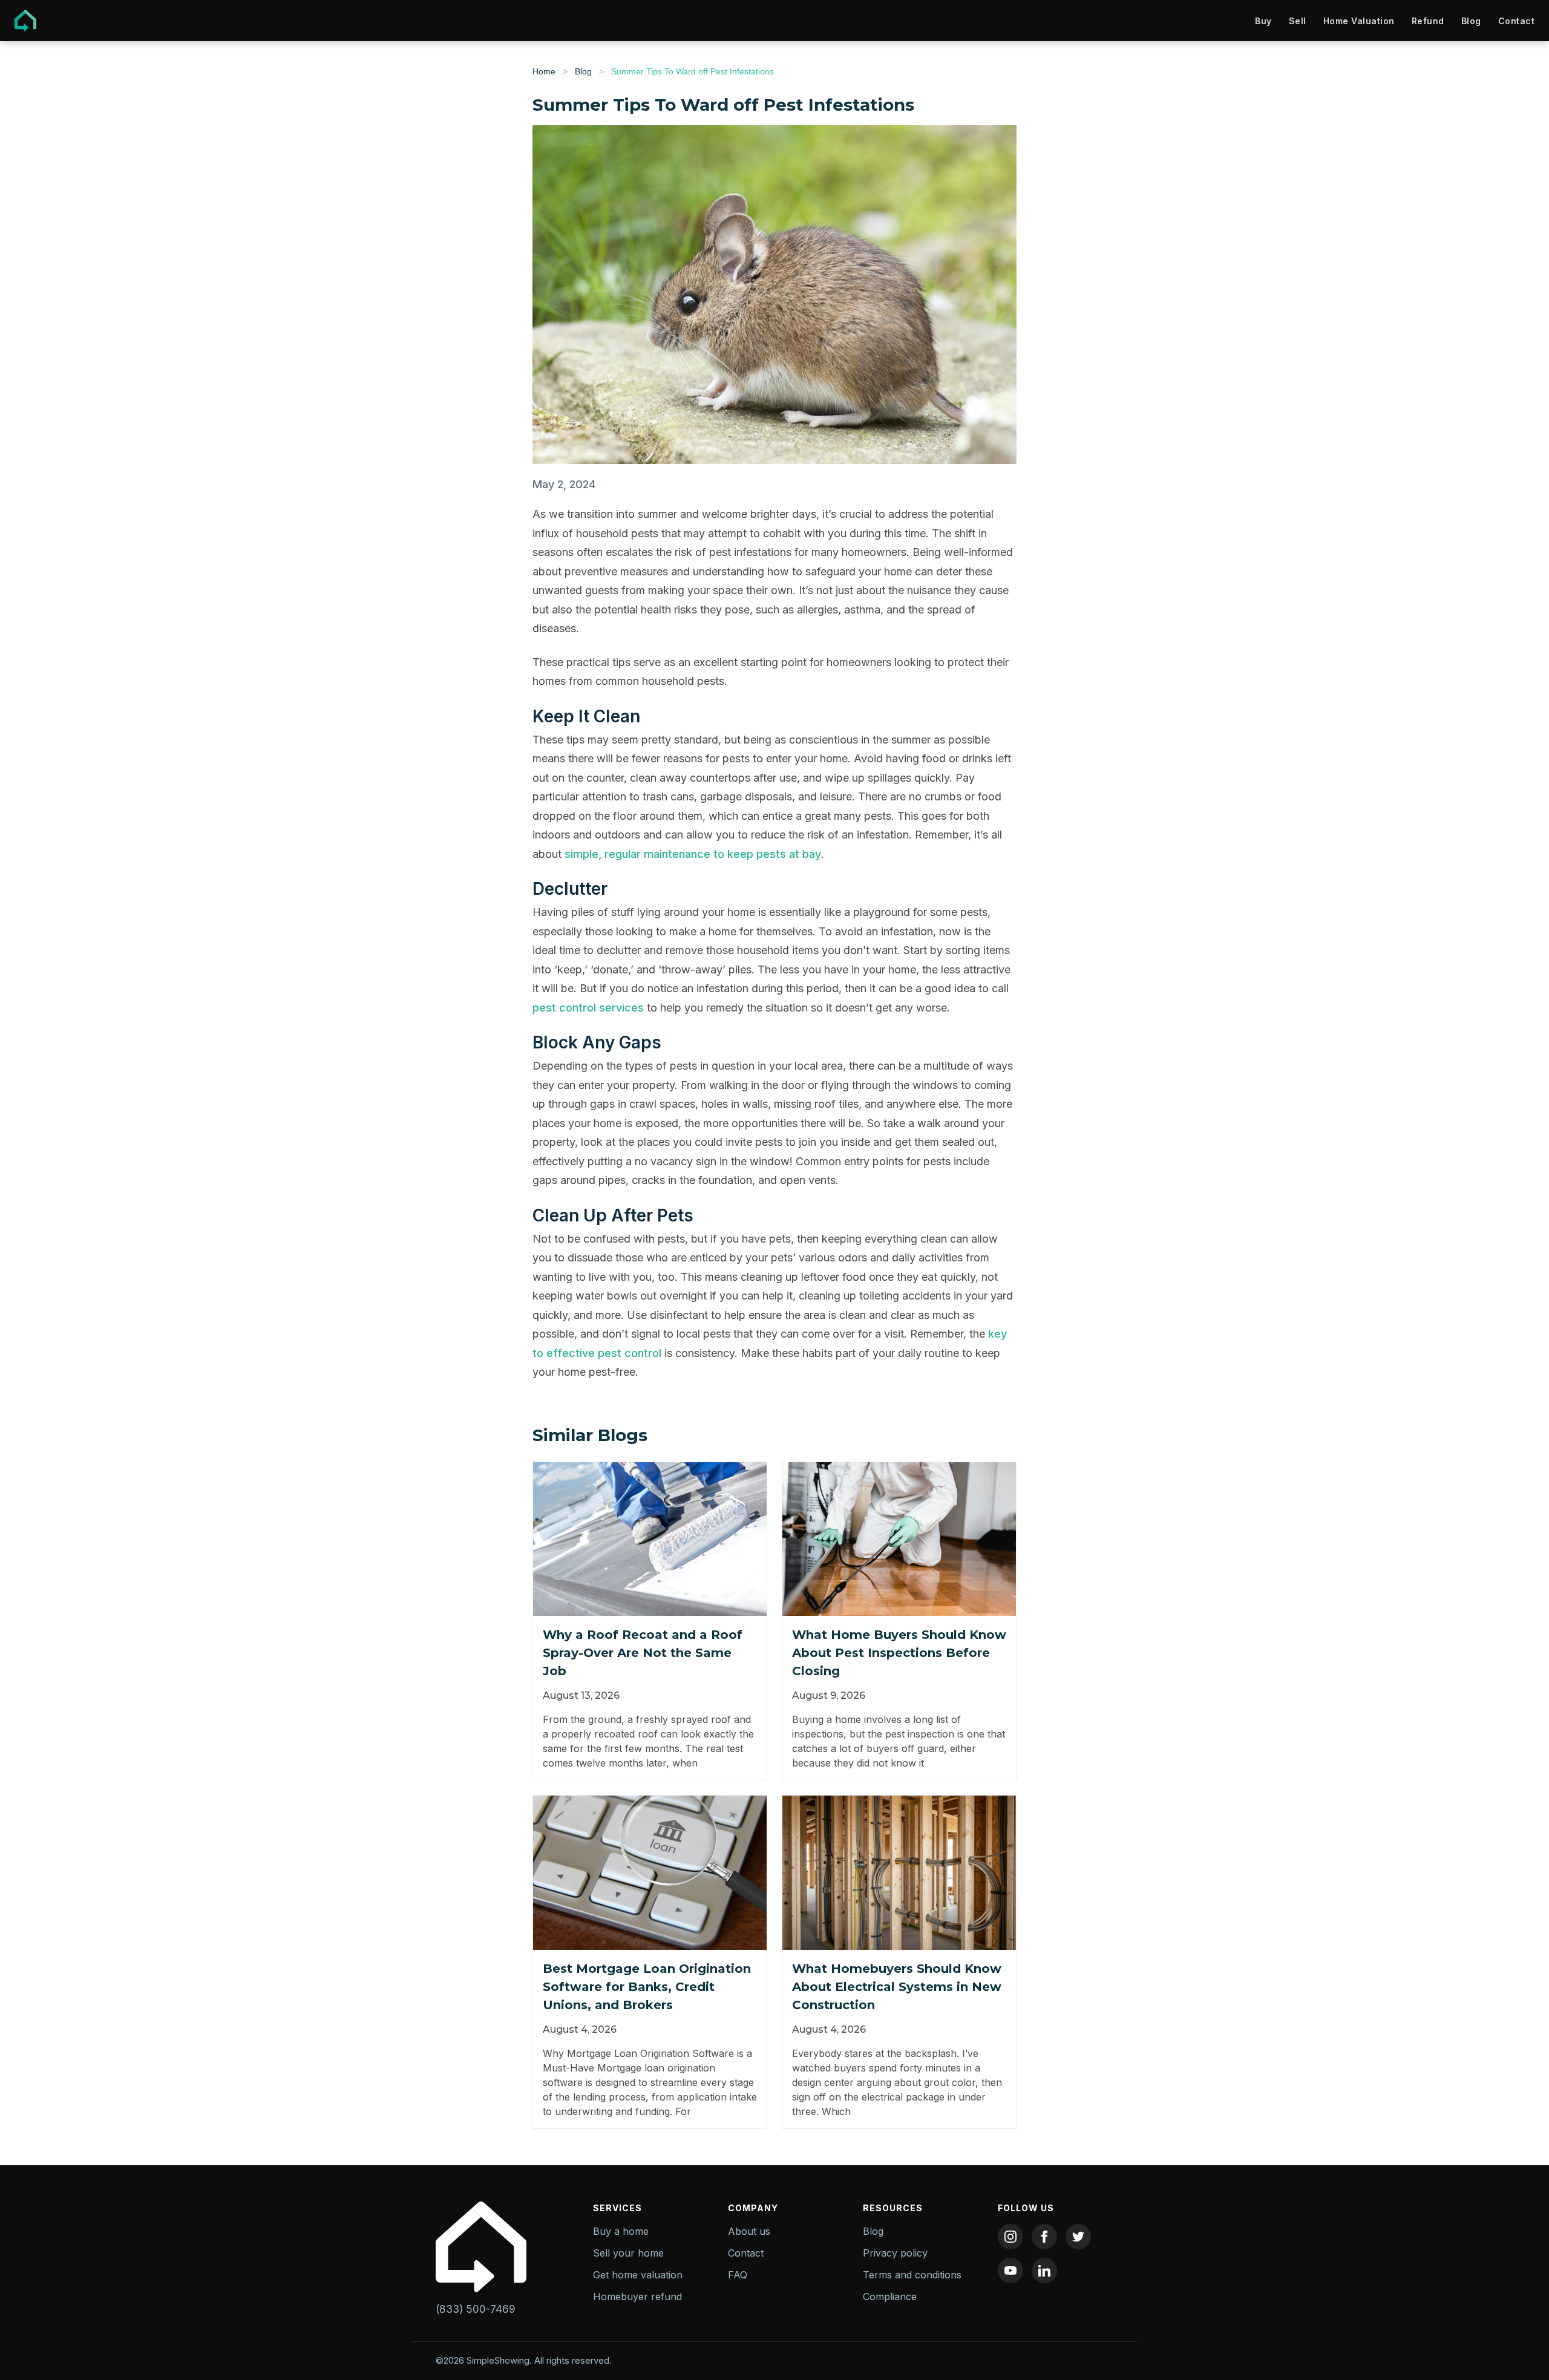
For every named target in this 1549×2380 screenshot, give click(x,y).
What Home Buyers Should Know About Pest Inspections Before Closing (899, 1653)
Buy (1263, 21)
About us (749, 2231)
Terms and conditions (912, 2275)
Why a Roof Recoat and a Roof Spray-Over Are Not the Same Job (643, 1653)
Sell (1298, 21)
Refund (1428, 21)
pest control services (588, 1008)
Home (544, 71)
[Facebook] (1044, 2237)
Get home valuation (638, 2275)
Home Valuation (1359, 21)
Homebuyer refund (637, 2297)
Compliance (890, 2297)
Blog (1471, 21)
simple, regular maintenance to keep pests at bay (693, 854)
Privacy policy (895, 2253)
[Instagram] (1010, 2237)
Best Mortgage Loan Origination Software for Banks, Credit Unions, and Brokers (647, 1987)
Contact (1517, 21)
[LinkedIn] (1044, 2270)
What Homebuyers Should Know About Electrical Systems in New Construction (897, 1987)
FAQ (738, 2275)
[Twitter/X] (1078, 2237)
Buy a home (621, 2231)
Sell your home (628, 2253)
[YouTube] (1010, 2270)
